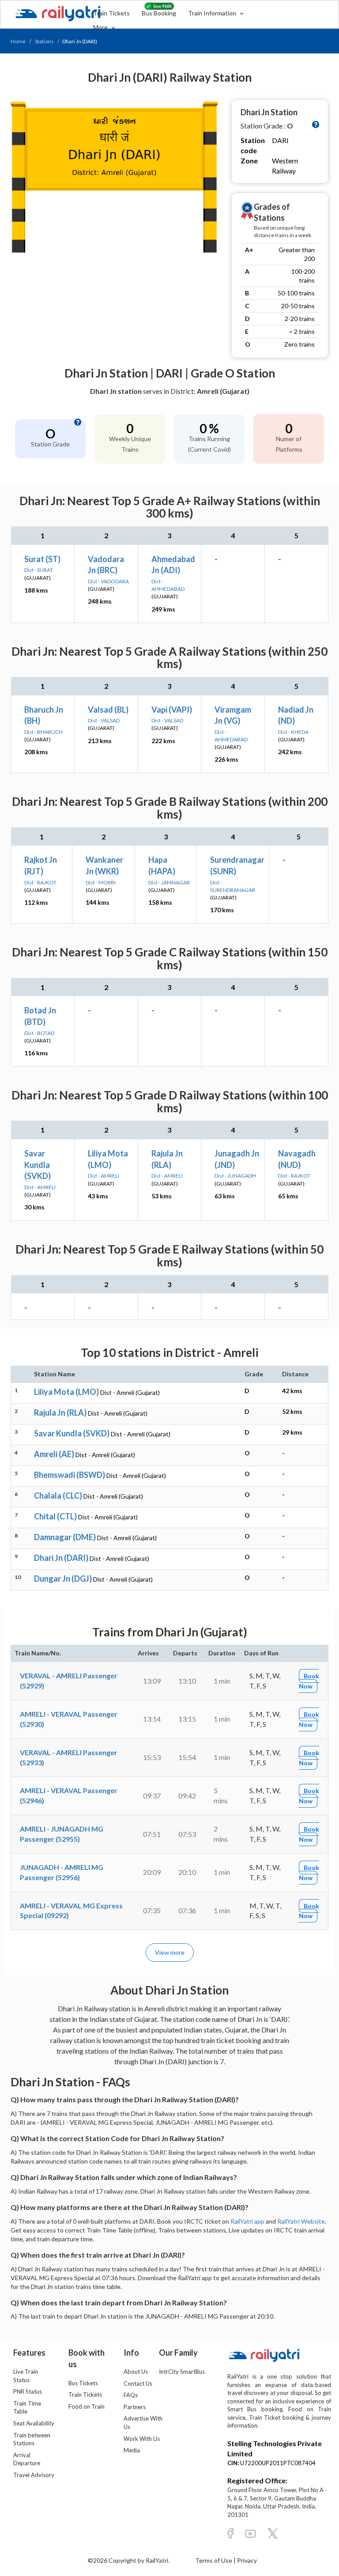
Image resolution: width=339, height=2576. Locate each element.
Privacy (247, 2560)
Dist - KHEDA (293, 732)
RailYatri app (247, 2221)
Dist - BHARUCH (43, 732)
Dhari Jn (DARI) (61, 1558)
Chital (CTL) (55, 1516)
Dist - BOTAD (39, 1033)
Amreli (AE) (54, 1454)
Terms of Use (214, 2560)
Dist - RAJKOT (40, 882)
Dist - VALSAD (104, 720)
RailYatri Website (301, 2221)
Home (18, 41)
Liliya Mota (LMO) (66, 1392)
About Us (136, 2372)
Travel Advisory (34, 2475)
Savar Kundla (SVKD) (38, 1165)
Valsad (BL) (108, 710)
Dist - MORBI (101, 882)
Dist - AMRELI (40, 1187)
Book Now (309, 1681)
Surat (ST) (42, 559)
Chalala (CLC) (58, 1496)
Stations (44, 41)
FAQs (131, 2395)
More (101, 27)
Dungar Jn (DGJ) (63, 1579)
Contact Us (138, 2383)
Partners (135, 2407)
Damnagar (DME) (65, 1537)
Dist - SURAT (39, 570)
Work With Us (142, 2439)
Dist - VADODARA (108, 581)
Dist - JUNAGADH (235, 1176)
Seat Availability (34, 2423)
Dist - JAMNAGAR (169, 882)
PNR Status (28, 2391)
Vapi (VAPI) (172, 710)
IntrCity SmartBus (182, 2372)
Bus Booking (159, 13)
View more (170, 1952)
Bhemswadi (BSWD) (70, 1475)
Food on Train (87, 2406)
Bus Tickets (83, 2383)
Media (132, 2450)
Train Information (213, 13)
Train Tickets (111, 13)
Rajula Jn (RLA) (60, 1413)
